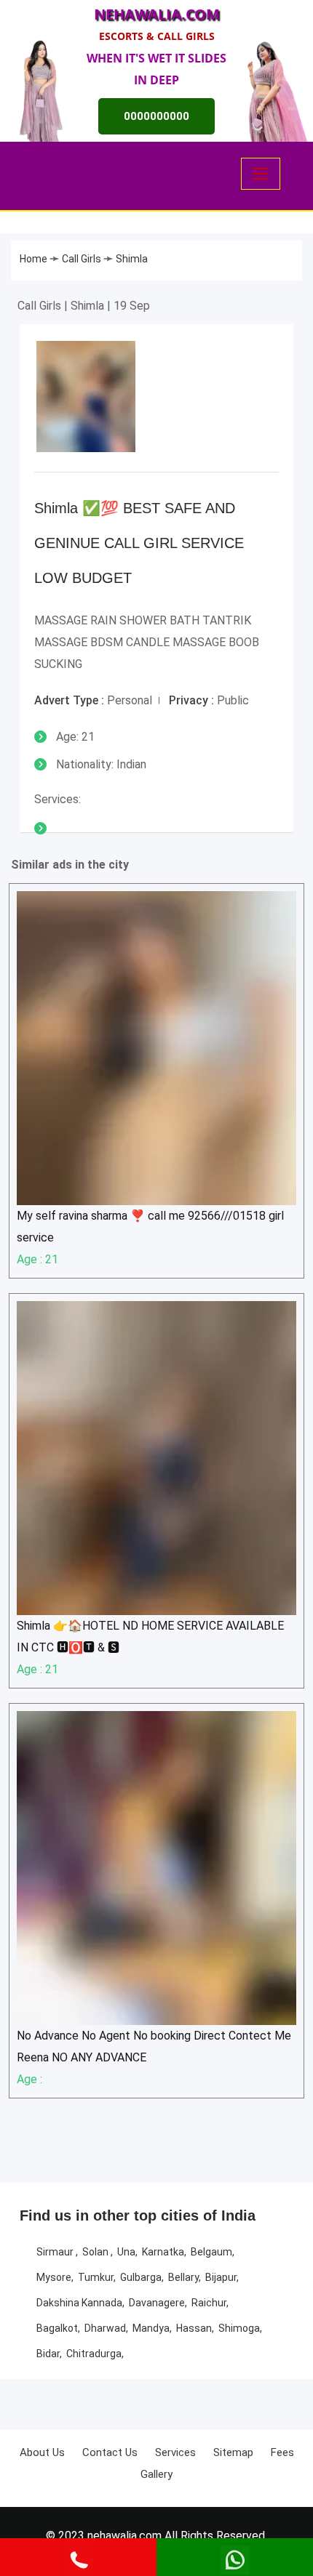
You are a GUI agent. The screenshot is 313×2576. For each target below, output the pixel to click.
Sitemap (233, 2452)
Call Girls (83, 259)
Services (175, 2452)
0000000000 (156, 116)
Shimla (132, 259)
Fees (282, 2452)
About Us (42, 2452)
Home (35, 259)
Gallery (156, 2474)
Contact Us (110, 2452)
